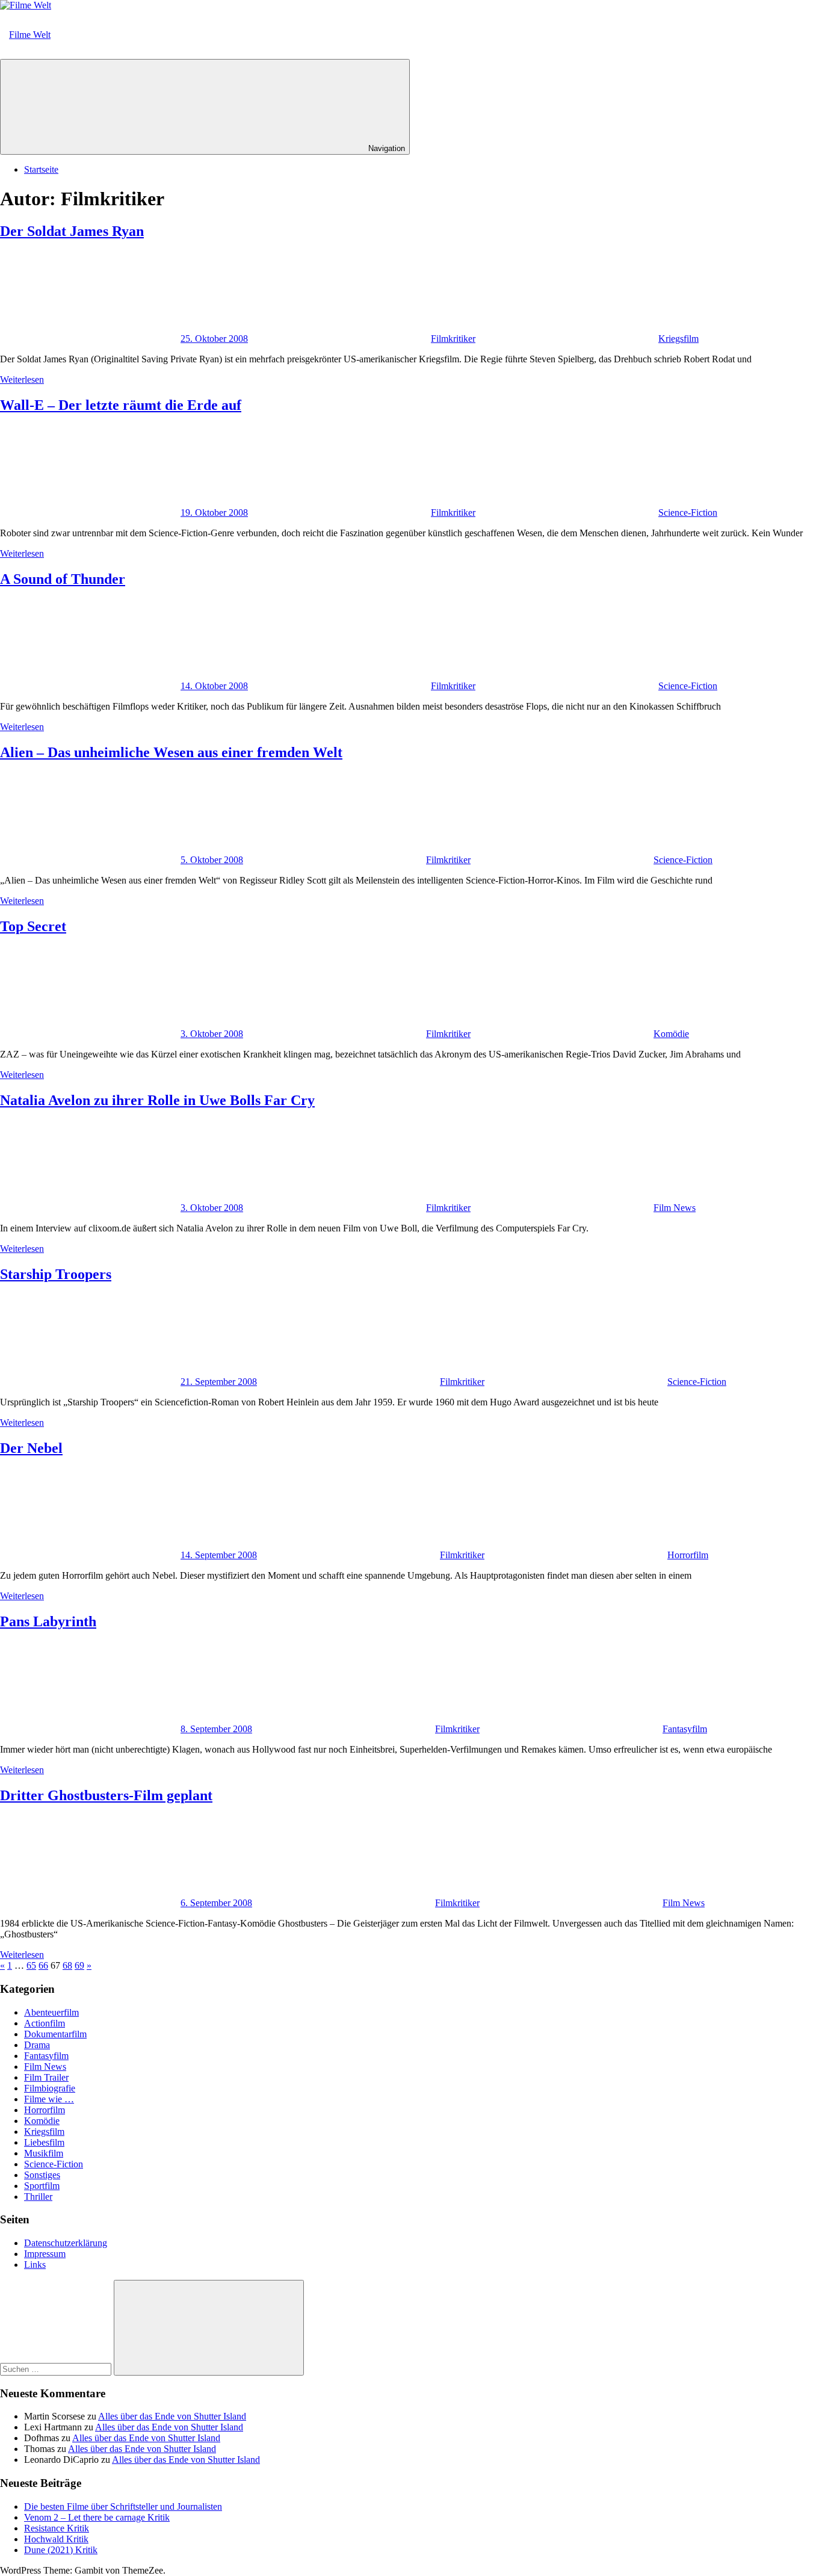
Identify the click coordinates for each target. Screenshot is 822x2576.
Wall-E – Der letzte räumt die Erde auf (121, 405)
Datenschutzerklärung (66, 2243)
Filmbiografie (50, 2088)
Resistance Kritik (57, 2528)
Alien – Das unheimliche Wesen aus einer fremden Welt (171, 752)
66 (43, 1965)
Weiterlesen (22, 379)
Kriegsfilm (678, 339)
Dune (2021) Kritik (61, 2550)
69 (79, 1965)
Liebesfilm (44, 2142)
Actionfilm (45, 2023)
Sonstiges (42, 2175)
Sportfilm (42, 2186)
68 (67, 1965)
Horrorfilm (688, 1555)
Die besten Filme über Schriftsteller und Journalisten (123, 2506)
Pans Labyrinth (48, 1621)
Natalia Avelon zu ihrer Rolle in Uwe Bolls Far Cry (157, 1100)
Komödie (671, 1034)
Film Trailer (46, 2077)
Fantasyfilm (685, 1729)
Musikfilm (44, 2153)
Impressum (45, 2254)
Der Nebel (31, 1448)
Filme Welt (30, 35)
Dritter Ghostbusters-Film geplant (106, 1795)
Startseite (41, 169)
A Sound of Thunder (63, 579)
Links (35, 2265)
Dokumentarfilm (55, 2034)
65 (31, 1965)
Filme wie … (49, 2099)
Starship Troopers (56, 1274)
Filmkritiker (453, 339)
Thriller (38, 2197)
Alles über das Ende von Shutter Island (172, 2416)
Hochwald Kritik (56, 2539)
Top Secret (33, 926)
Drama (37, 2045)
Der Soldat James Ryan (72, 231)
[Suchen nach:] (57, 2369)
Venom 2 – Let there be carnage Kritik (97, 2517)
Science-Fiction (688, 512)
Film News (675, 1208)
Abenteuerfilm (51, 2012)
